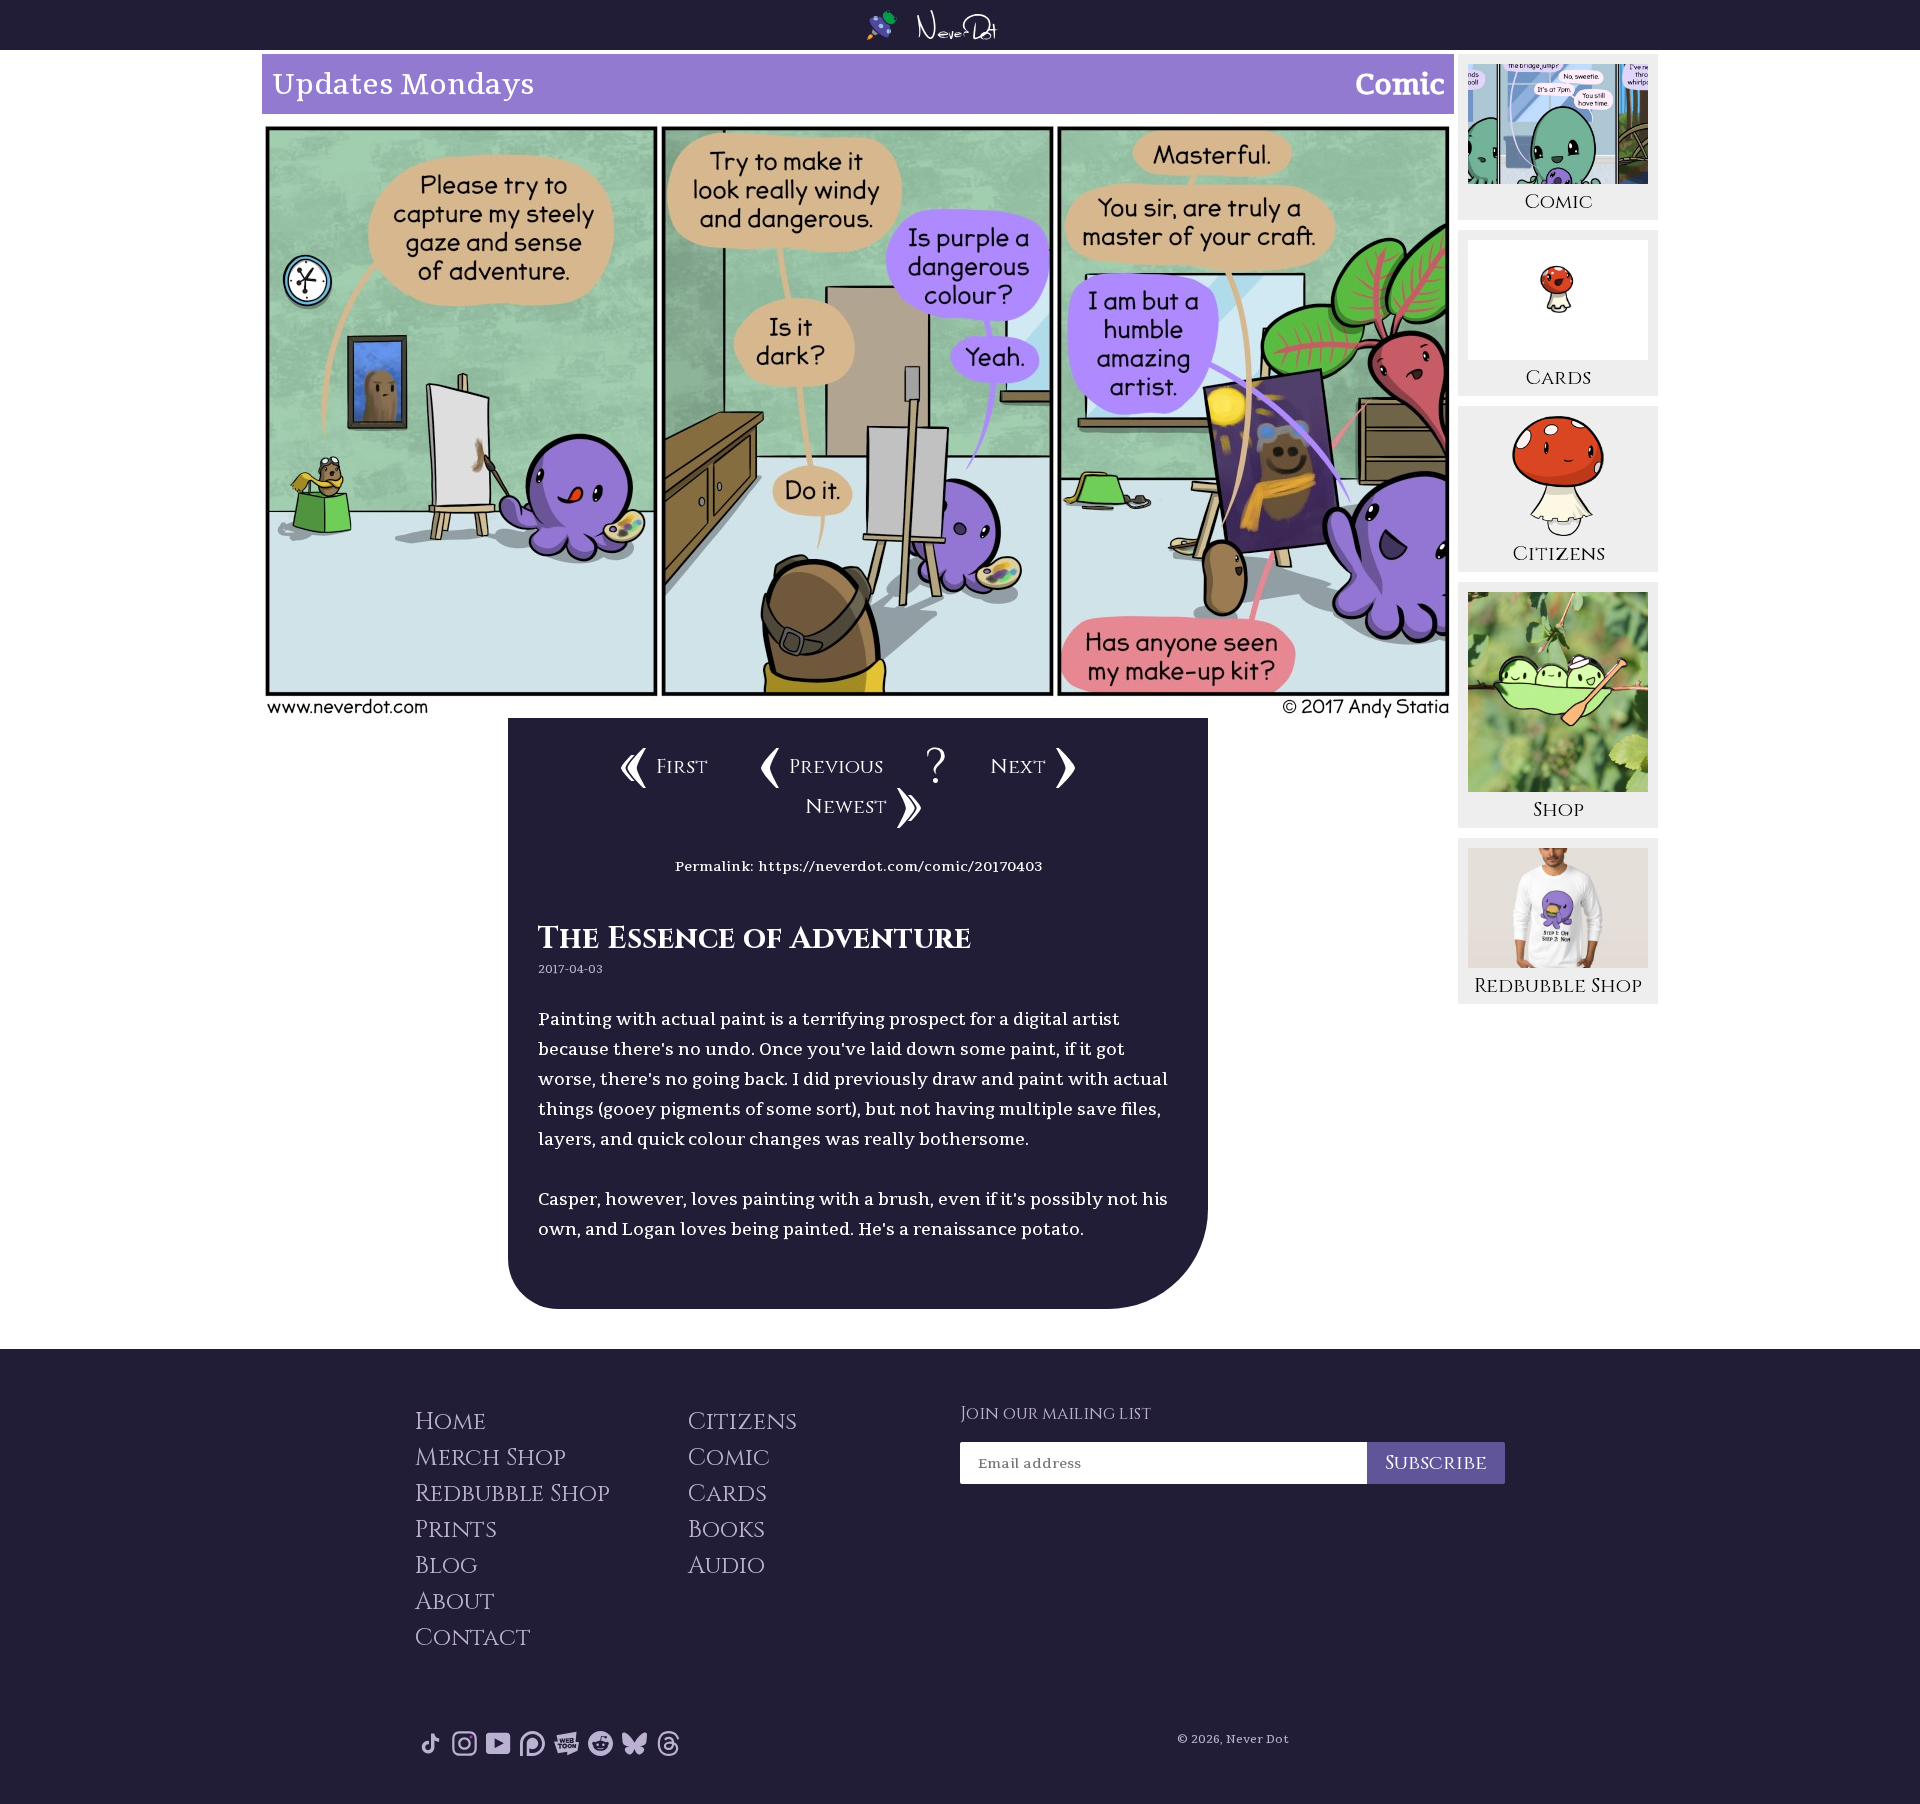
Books (726, 1530)
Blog (446, 1566)
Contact (473, 1638)
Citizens (1558, 553)
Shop (1558, 809)
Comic (1558, 201)
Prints (456, 1530)
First (682, 766)
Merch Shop (490, 1458)
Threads (668, 1747)
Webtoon (566, 1747)
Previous (836, 766)
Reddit (600, 1747)
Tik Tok (430, 1747)
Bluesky (634, 1747)
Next (1018, 766)
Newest (846, 806)
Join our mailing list (1055, 1414)
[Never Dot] (960, 25)
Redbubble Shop (1558, 985)
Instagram (464, 1747)
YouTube (498, 1747)
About (455, 1602)
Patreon (532, 1747)
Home (450, 1422)
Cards (1558, 377)
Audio (726, 1566)
